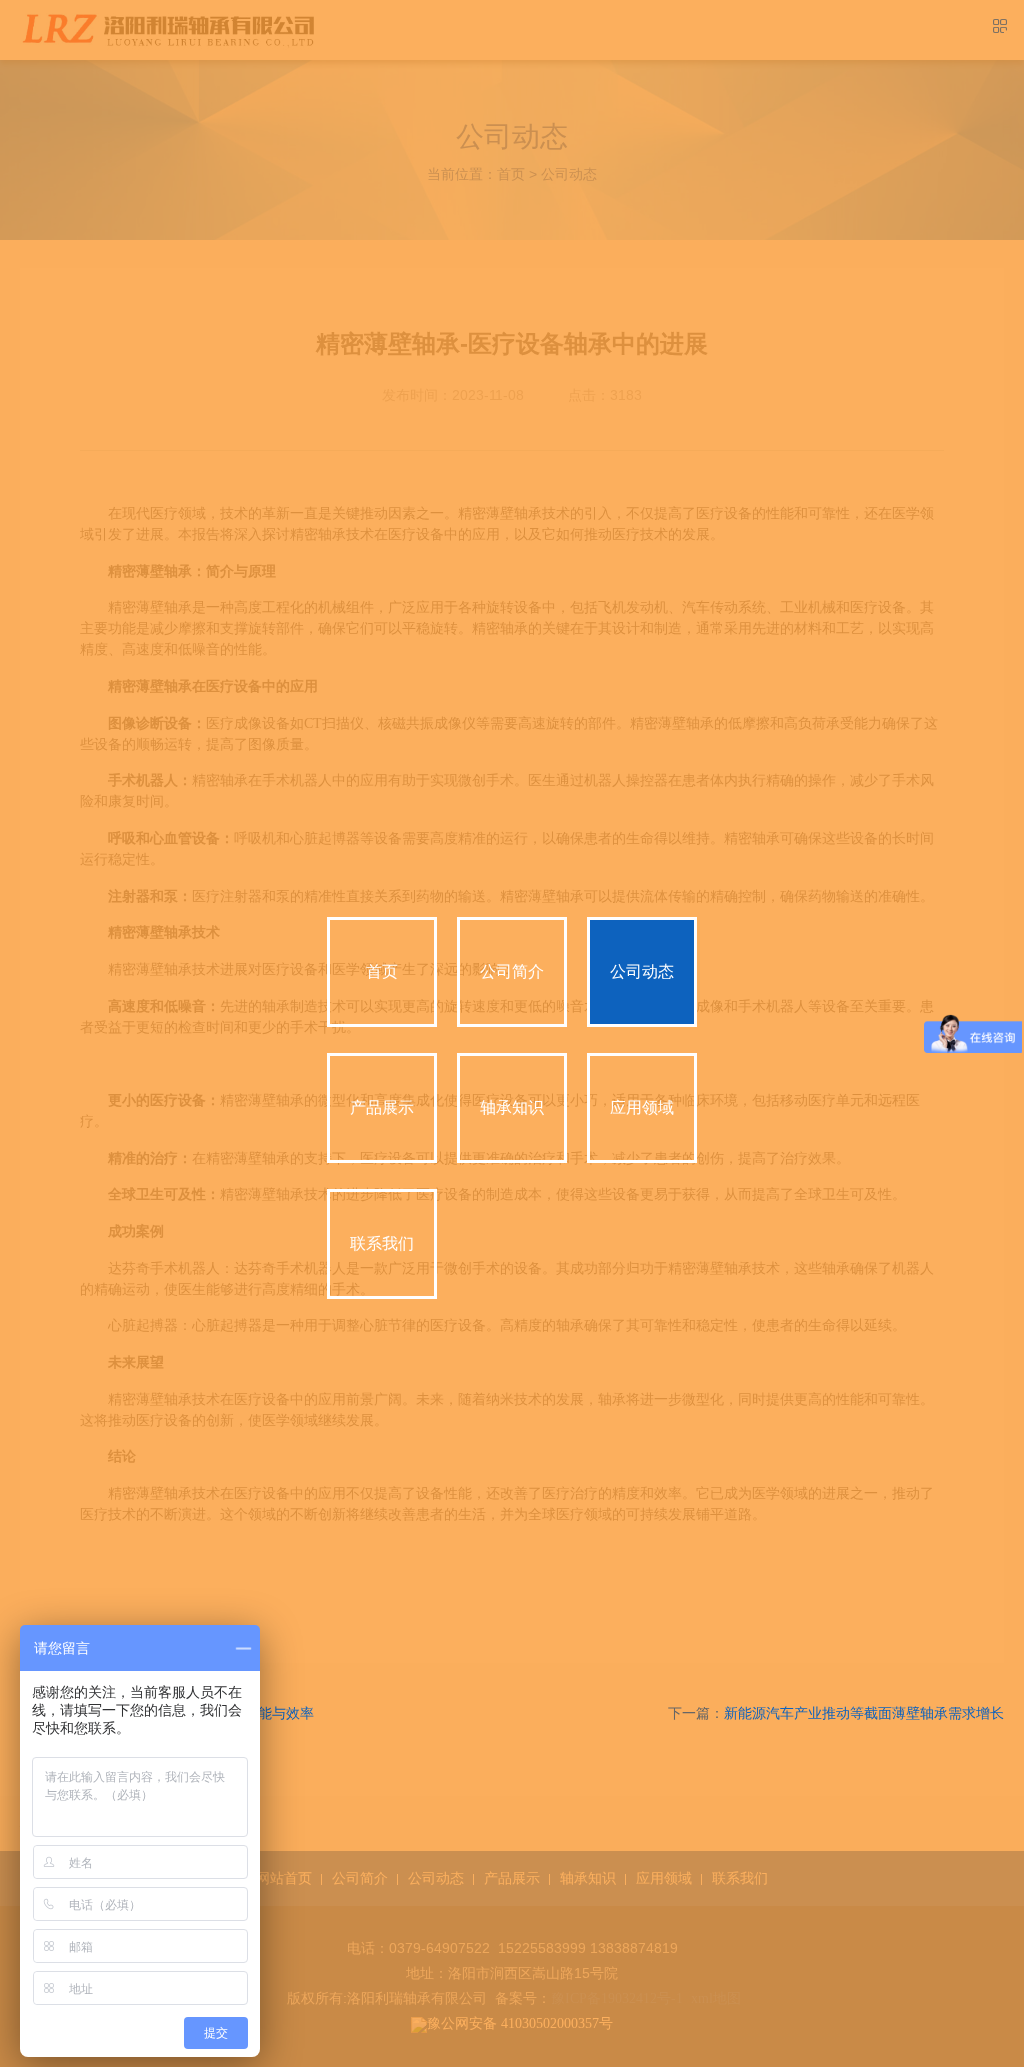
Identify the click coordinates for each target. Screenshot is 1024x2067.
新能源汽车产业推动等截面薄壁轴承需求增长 (864, 1713)
